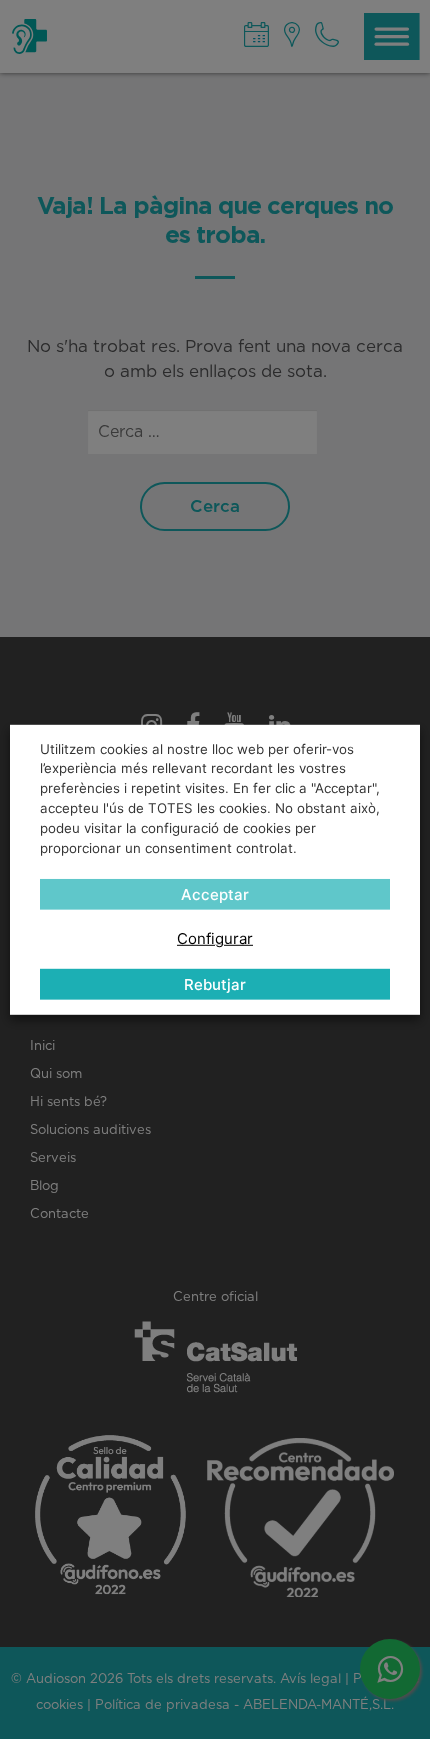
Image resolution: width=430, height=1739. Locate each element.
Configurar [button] (215, 938)
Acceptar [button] (215, 894)
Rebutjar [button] (215, 984)
